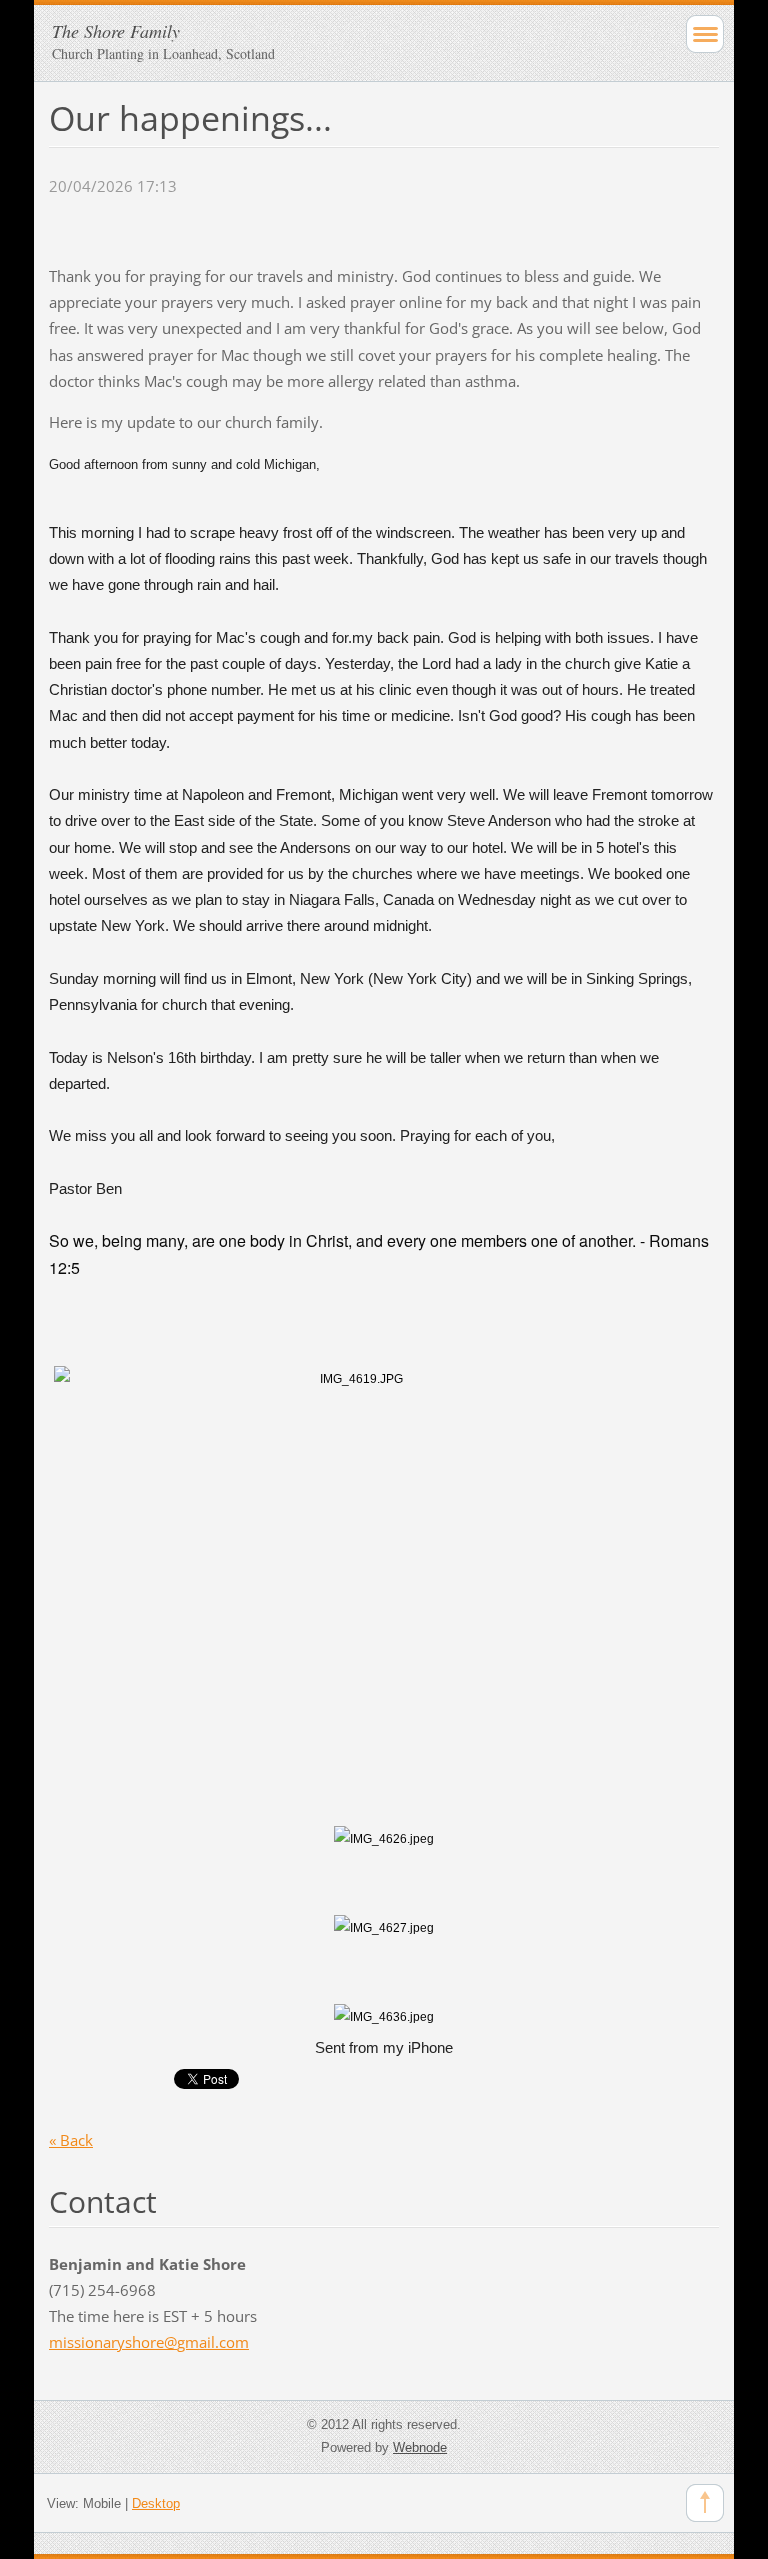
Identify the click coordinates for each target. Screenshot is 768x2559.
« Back (71, 2140)
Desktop (156, 2503)
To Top (705, 2503)
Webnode (420, 2447)
